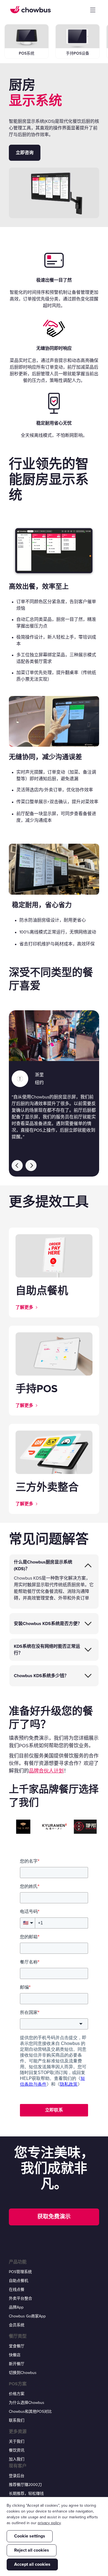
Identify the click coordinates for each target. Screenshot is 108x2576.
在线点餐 (17, 2290)
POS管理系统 (20, 2272)
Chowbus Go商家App (27, 2316)
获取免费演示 (54, 2217)
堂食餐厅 (17, 2346)
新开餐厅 (17, 2364)
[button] (93, 10)
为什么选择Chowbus (27, 2403)
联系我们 (17, 2420)
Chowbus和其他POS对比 (30, 2412)
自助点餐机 (19, 2281)
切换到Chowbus (23, 2373)
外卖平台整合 (20, 2298)
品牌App (16, 2307)
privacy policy (49, 2523)
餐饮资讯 (17, 2450)
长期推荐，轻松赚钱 (26, 2494)
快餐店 (15, 2355)
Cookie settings (30, 2536)
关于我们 (17, 2441)
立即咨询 (25, 153)
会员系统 (17, 2325)
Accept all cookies (32, 2564)
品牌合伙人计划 (46, 1771)
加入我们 (17, 2459)
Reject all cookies (32, 2550)
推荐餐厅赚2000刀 (25, 2485)
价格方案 (17, 2394)
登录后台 (17, 2476)
